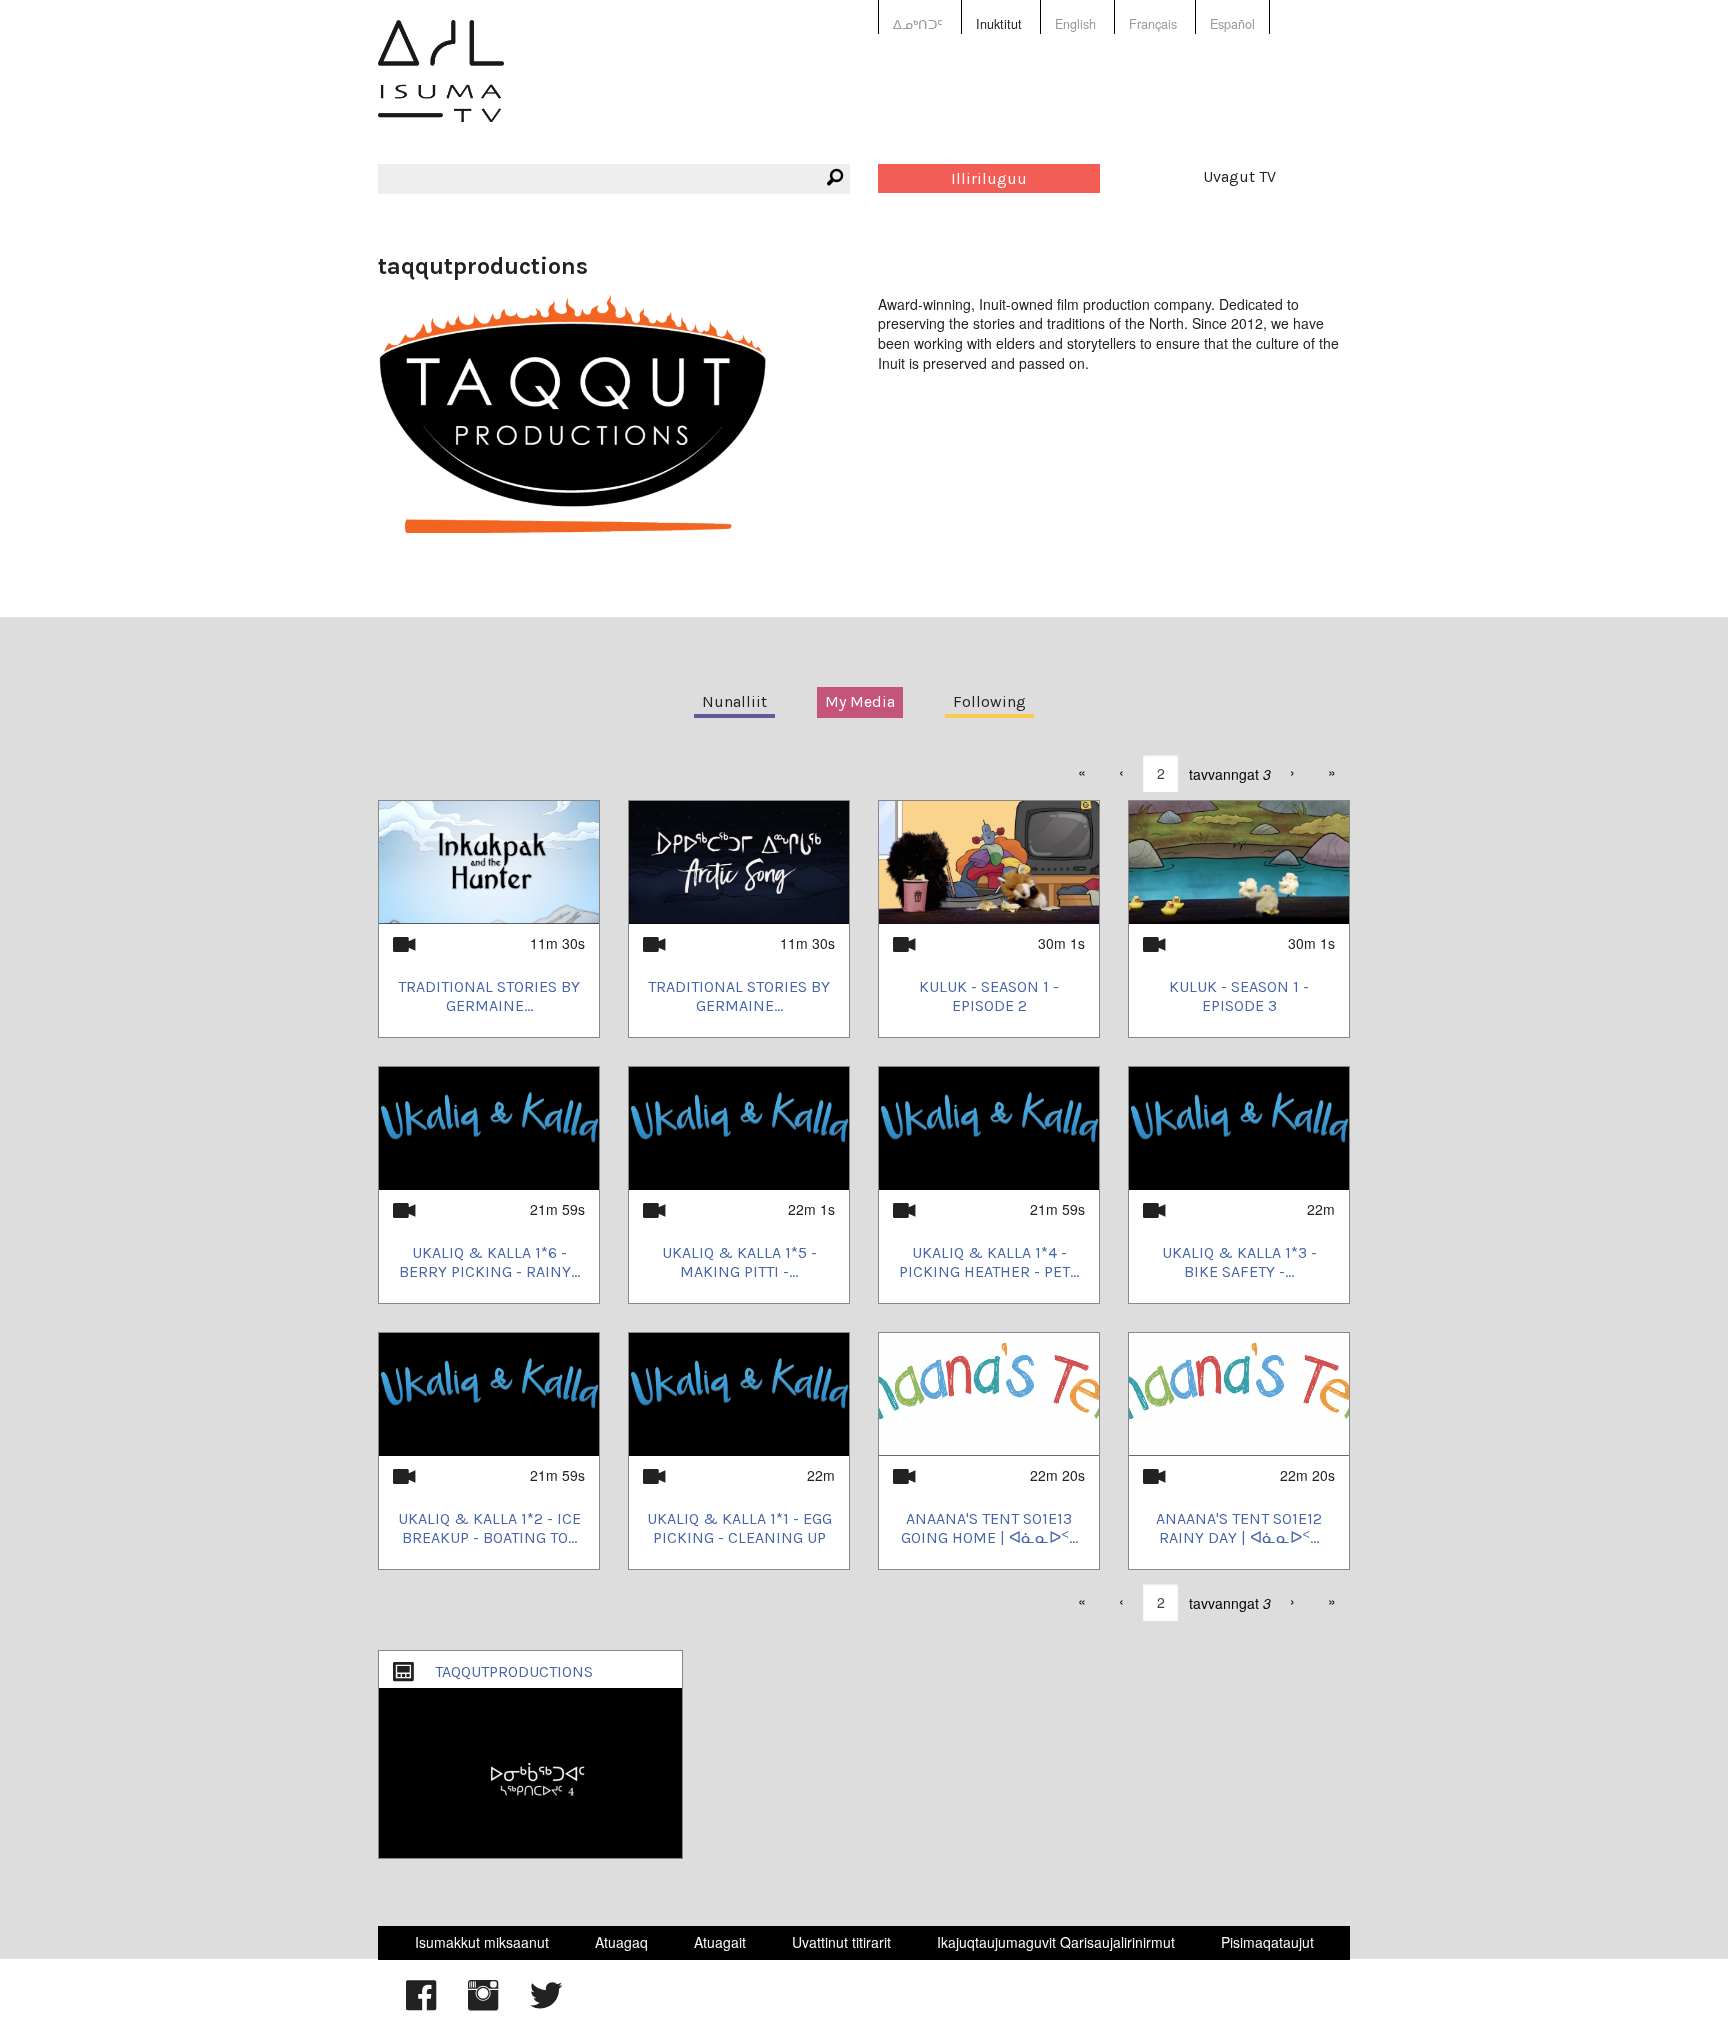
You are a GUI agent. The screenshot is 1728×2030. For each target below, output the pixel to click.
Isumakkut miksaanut (482, 1942)
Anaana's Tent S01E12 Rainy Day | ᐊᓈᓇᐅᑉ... (1239, 1528)
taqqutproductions (514, 1671)
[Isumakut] (441, 85)
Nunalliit (734, 701)
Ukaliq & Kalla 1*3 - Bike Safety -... (1239, 1262)
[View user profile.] (572, 412)
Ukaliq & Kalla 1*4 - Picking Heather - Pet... (989, 1262)
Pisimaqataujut (1267, 1942)
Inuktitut (999, 24)
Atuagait (720, 1942)
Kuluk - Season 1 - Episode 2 (989, 996)
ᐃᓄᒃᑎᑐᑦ (918, 24)
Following (989, 701)
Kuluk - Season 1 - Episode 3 (1239, 996)
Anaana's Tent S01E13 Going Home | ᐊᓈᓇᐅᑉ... (989, 1528)
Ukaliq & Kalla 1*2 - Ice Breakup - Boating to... (489, 1528)
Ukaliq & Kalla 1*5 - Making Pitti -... (739, 1262)
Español (1232, 24)
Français (1153, 24)
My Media (860, 701)
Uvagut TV (1239, 176)
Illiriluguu (989, 178)
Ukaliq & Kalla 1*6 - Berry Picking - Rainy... (489, 1262)
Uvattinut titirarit (841, 1942)
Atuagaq (621, 1942)
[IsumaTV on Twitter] (546, 2005)
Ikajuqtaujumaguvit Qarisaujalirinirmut (1056, 1942)
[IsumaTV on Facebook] (421, 2005)
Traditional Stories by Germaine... (489, 996)
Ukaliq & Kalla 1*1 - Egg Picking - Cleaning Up (739, 1528)
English (1075, 24)
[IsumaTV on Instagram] (483, 2005)
